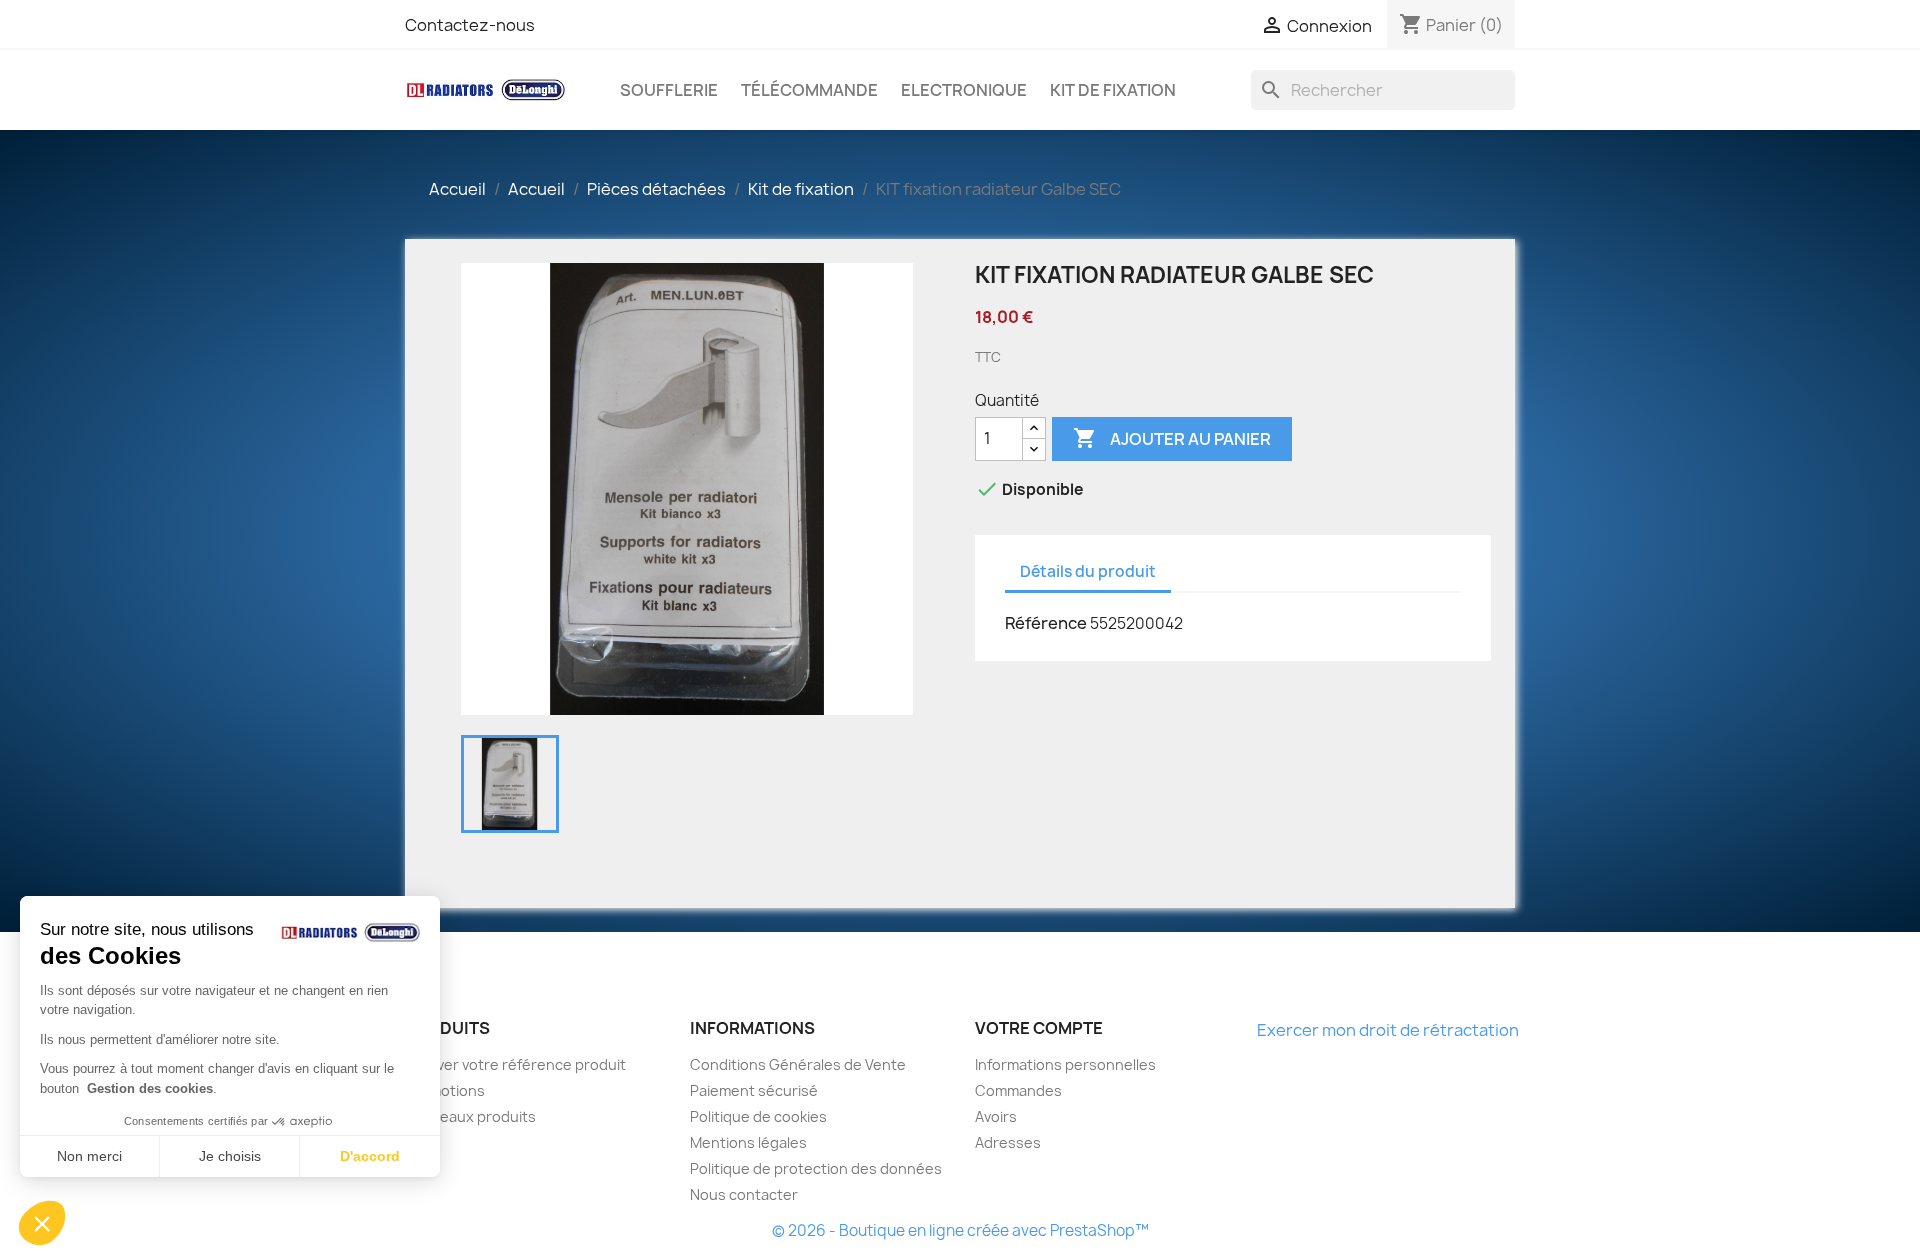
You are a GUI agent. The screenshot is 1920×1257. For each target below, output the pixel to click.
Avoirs (996, 1116)
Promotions (445, 1090)
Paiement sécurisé (754, 1090)
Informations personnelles (1065, 1064)
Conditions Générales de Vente (798, 1064)
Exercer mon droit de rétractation (1388, 1030)
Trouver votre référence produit (515, 1064)
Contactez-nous (470, 25)
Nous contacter (744, 1194)
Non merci (89, 1156)
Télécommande (809, 90)
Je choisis (230, 1156)
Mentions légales (748, 1142)
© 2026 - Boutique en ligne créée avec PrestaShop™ (960, 1230)
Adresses (1008, 1142)
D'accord (370, 1156)
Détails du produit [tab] (1088, 571)
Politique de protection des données (816, 1168)
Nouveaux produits (470, 1116)
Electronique (964, 90)
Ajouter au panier (1172, 438)
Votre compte (1039, 1028)
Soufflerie (669, 90)
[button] (42, 1223)
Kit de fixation (1113, 90)
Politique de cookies (758, 1116)
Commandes (1018, 1090)
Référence (1046, 623)
